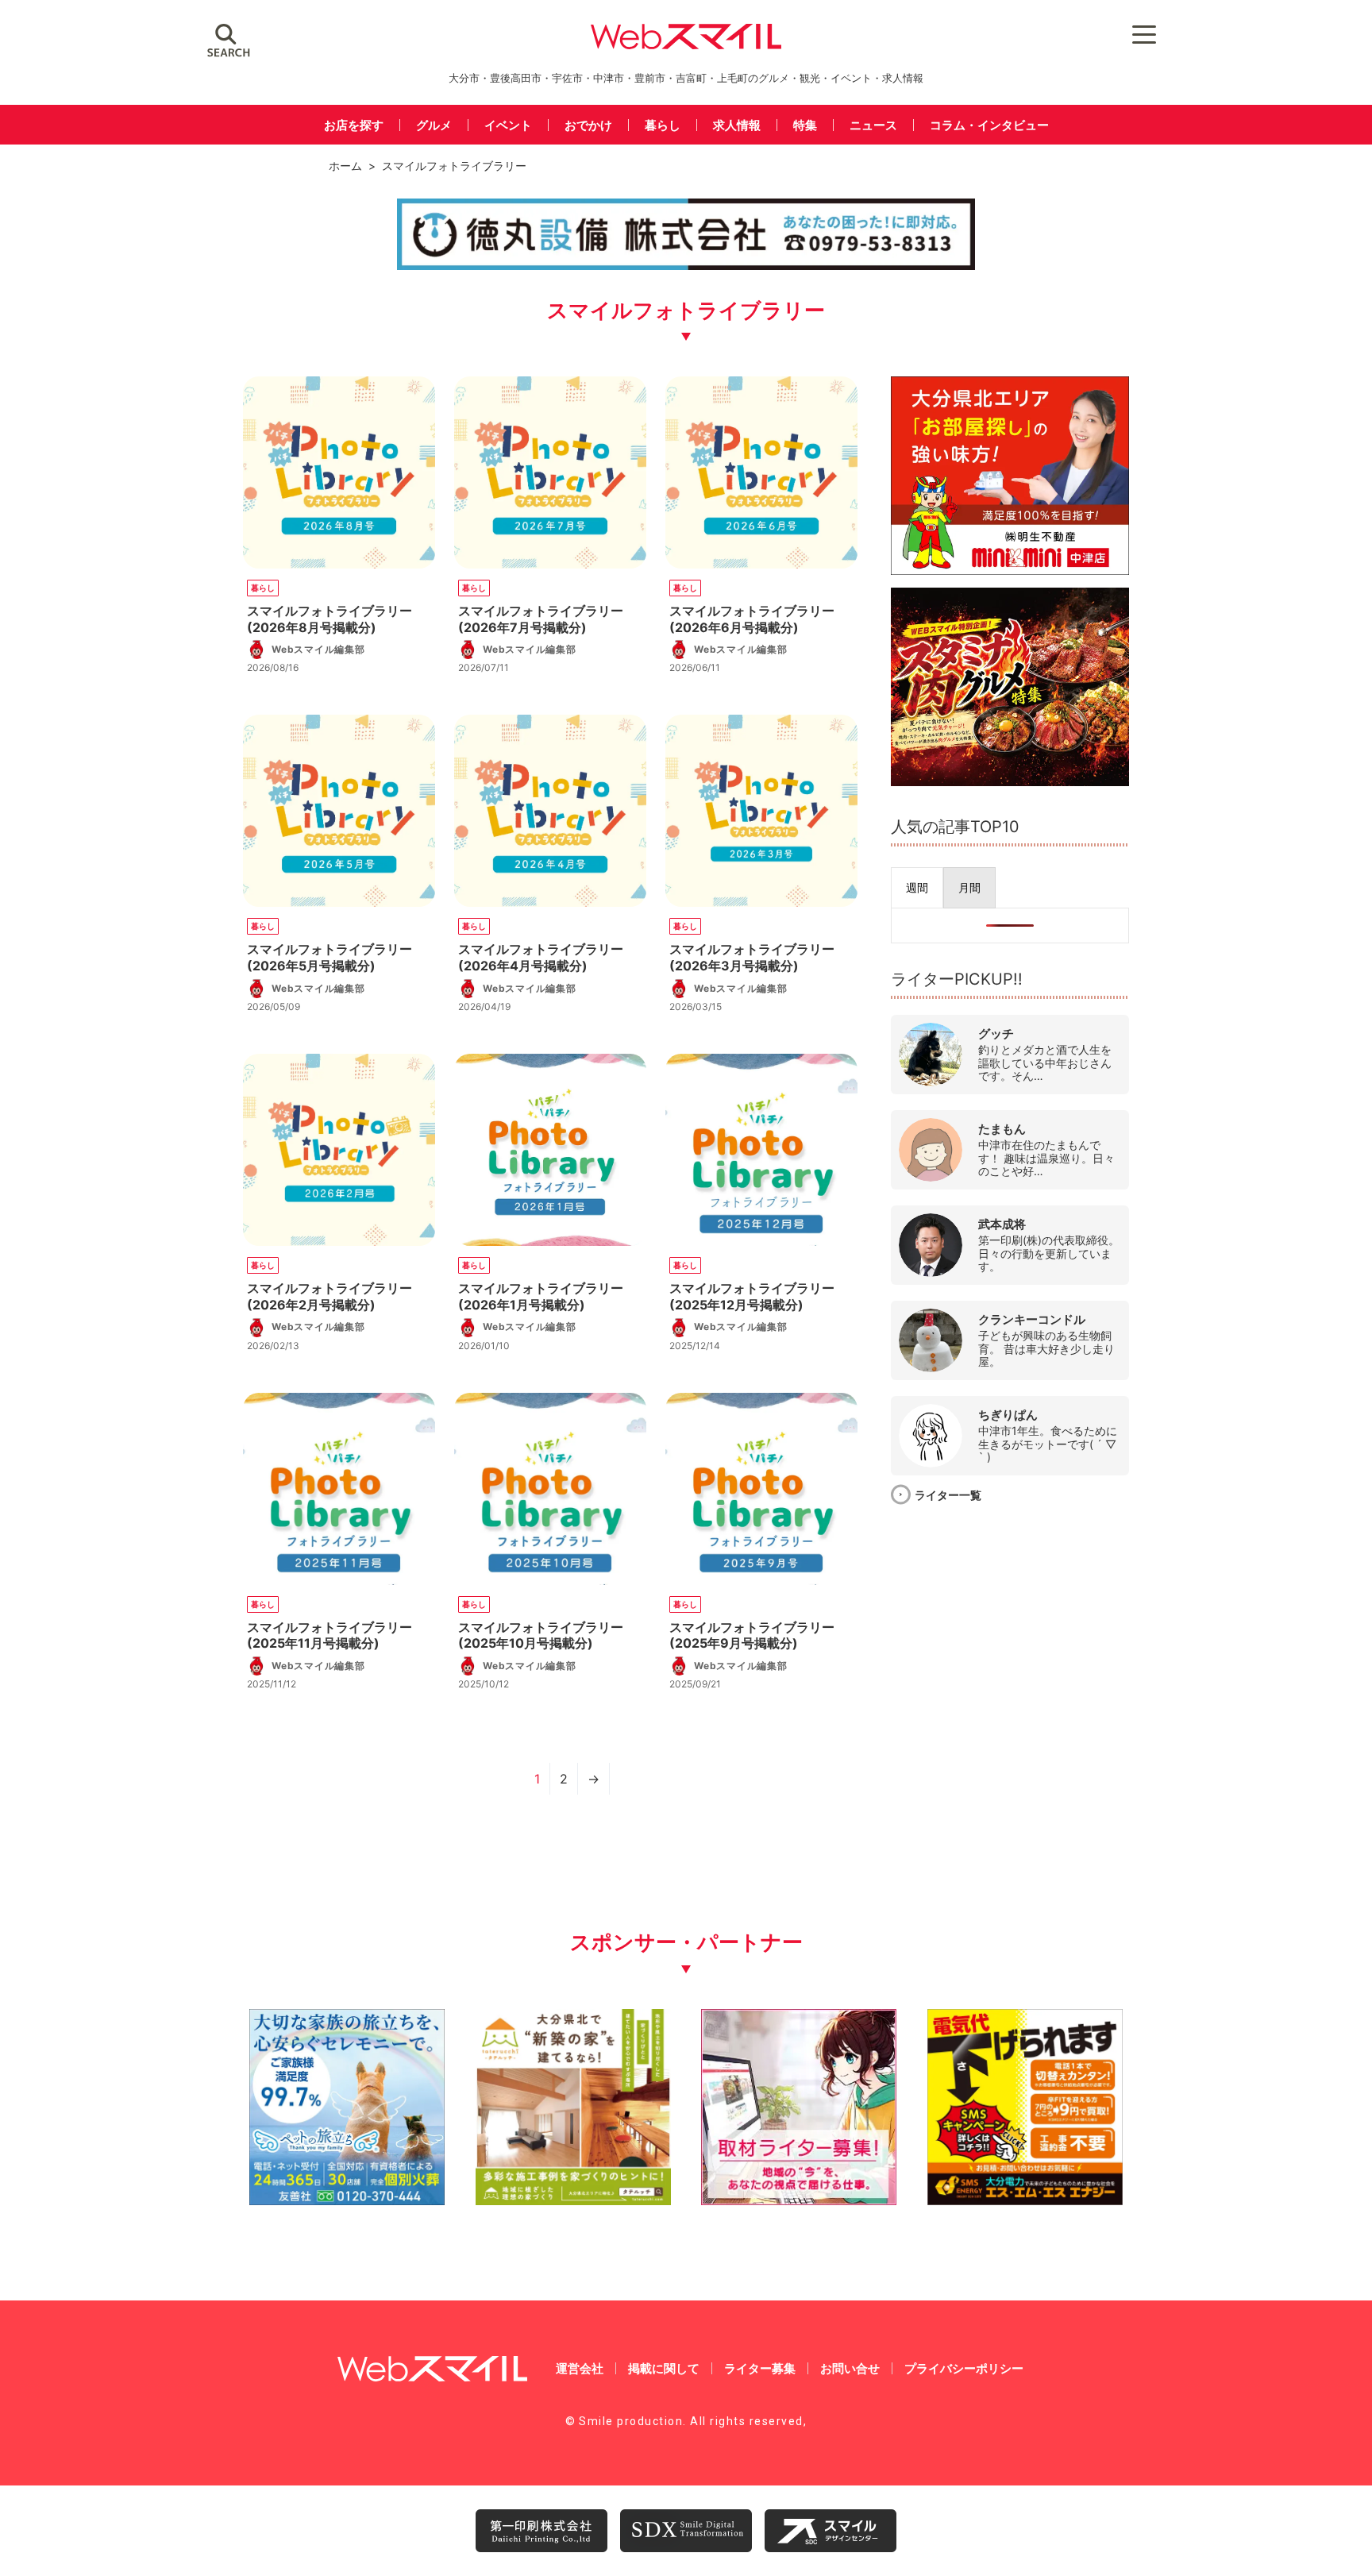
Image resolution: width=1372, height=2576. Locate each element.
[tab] (917, 888)
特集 (805, 125)
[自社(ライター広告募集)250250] (799, 2199)
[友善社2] (347, 2199)
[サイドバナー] (1010, 781)
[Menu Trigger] (1145, 34)
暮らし (663, 125)
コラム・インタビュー (989, 125)
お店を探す (354, 125)
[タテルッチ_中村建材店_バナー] (573, 2199)
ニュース (873, 125)
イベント (508, 125)
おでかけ (588, 125)
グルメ (434, 125)
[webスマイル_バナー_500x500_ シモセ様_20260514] (1025, 2199)
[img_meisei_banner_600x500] (1010, 570)
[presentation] (917, 888)
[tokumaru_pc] (686, 267)
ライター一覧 (948, 1495)
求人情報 (737, 125)
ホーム (345, 166)
